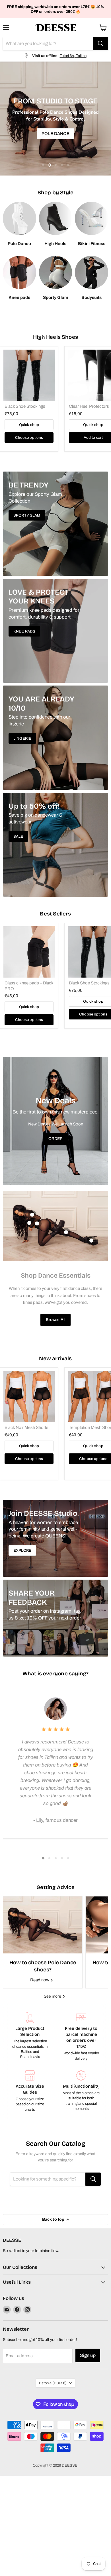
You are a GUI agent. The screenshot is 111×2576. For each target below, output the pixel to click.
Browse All (55, 1320)
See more (53, 1996)
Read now (40, 1980)
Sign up (88, 2355)
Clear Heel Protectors (89, 406)
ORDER (56, 1139)
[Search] (100, 44)
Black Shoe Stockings (25, 406)
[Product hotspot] (32, 1215)
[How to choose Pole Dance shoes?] (43, 1925)
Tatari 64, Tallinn (73, 56)
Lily (40, 1820)
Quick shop (29, 425)
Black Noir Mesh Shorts (26, 1427)
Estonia (53, 2383)
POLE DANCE (55, 134)
